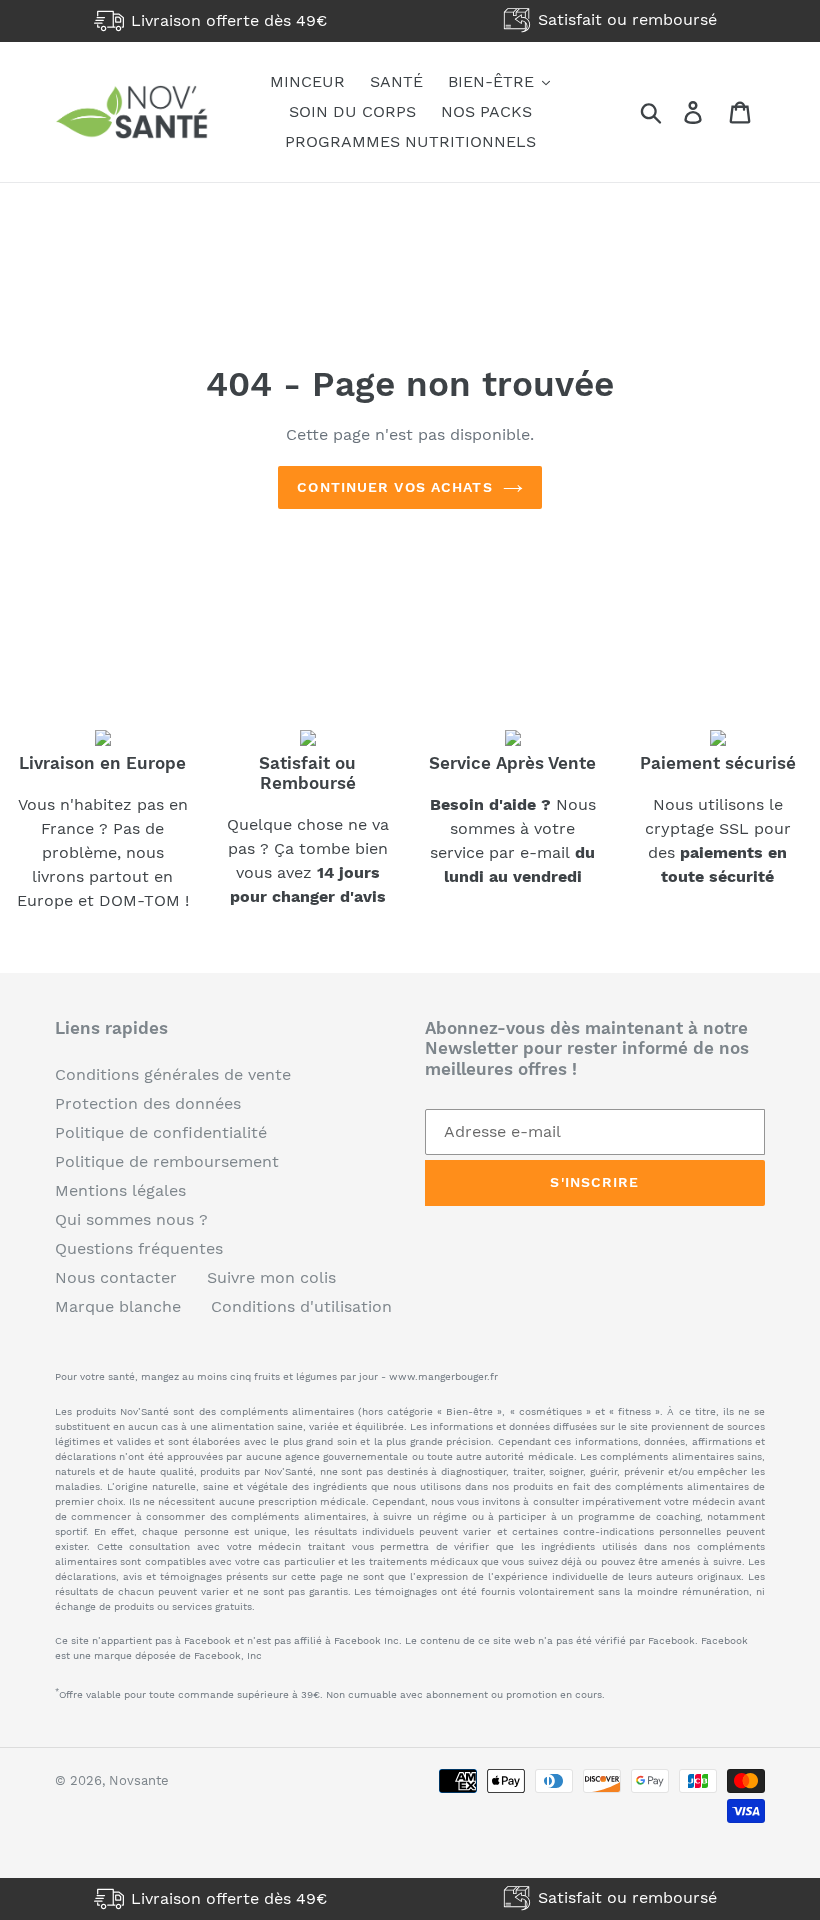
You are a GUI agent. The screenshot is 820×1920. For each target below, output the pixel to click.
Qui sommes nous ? (131, 1219)
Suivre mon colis (271, 1277)
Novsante (139, 1780)
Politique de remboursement (167, 1161)
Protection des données (148, 1103)
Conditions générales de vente (173, 1074)
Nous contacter (116, 1277)
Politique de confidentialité (161, 1132)
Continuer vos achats (394, 487)
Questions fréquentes (139, 1248)
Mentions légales (120, 1190)
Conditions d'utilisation (301, 1306)
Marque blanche (118, 1306)
